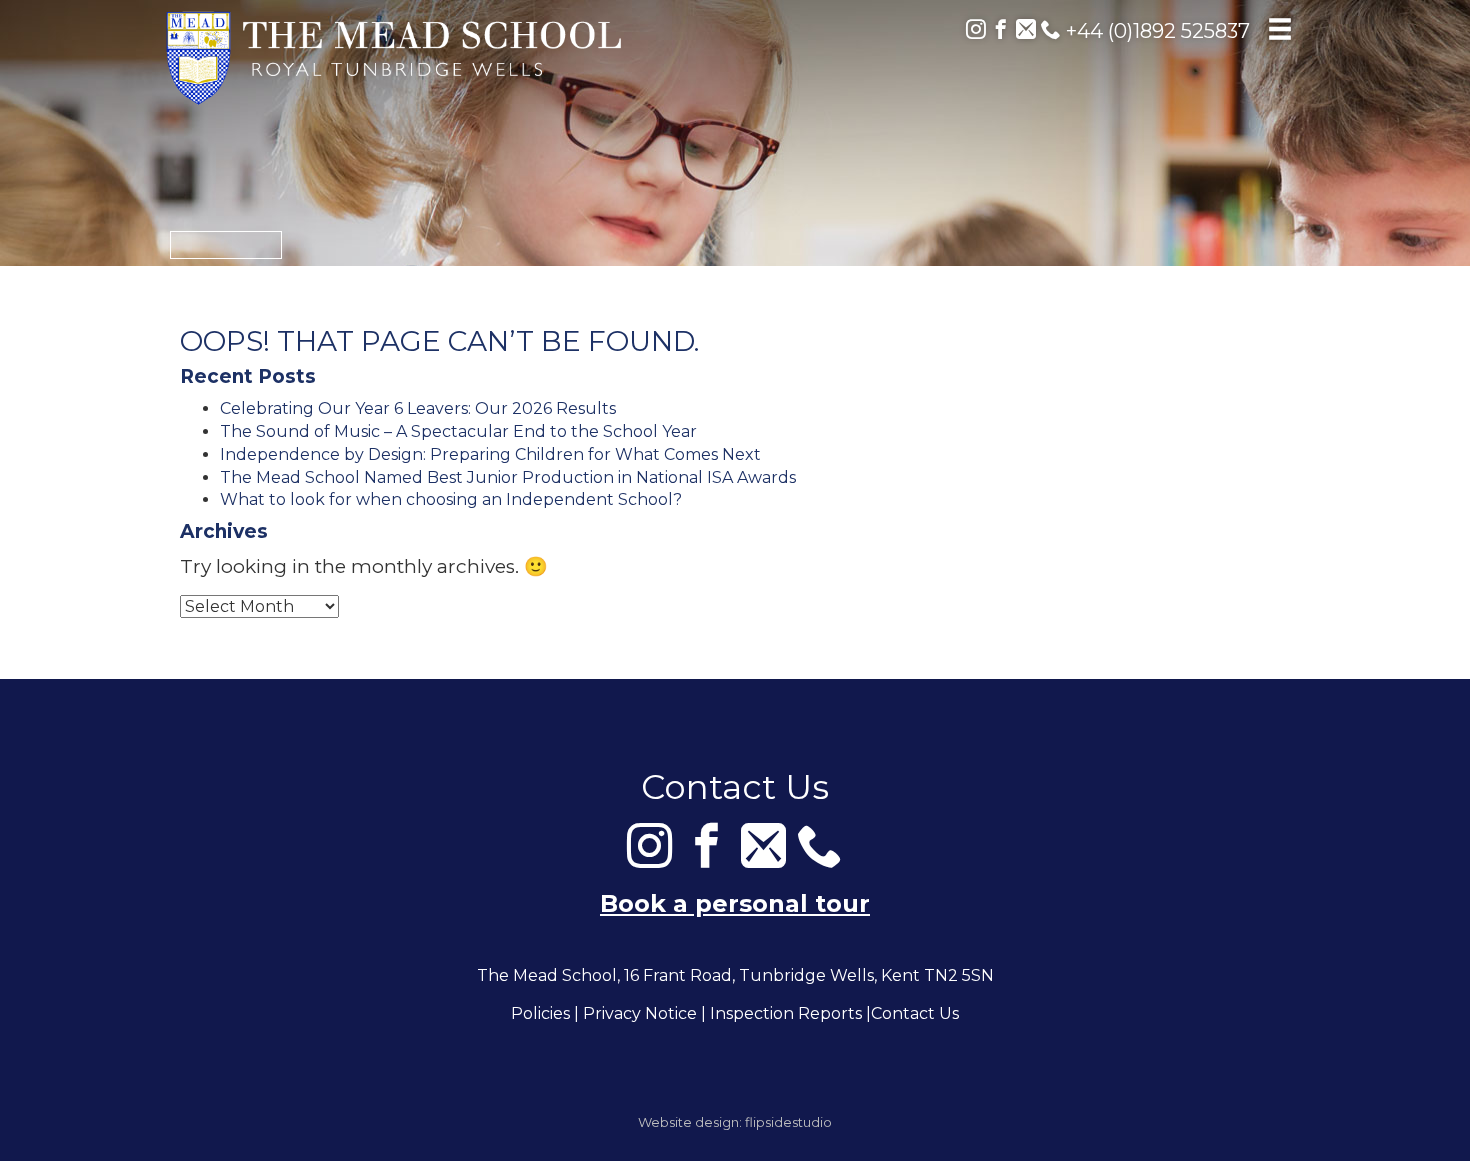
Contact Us (915, 1013)
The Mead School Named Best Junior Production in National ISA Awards (508, 477)
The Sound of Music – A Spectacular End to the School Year (458, 431)
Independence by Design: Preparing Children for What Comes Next (490, 454)
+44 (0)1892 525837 (1155, 31)
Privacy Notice (640, 1013)
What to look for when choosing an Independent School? (451, 499)
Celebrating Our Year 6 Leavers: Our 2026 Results (418, 408)
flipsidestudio (788, 1122)
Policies (540, 1013)
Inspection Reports (786, 1013)
